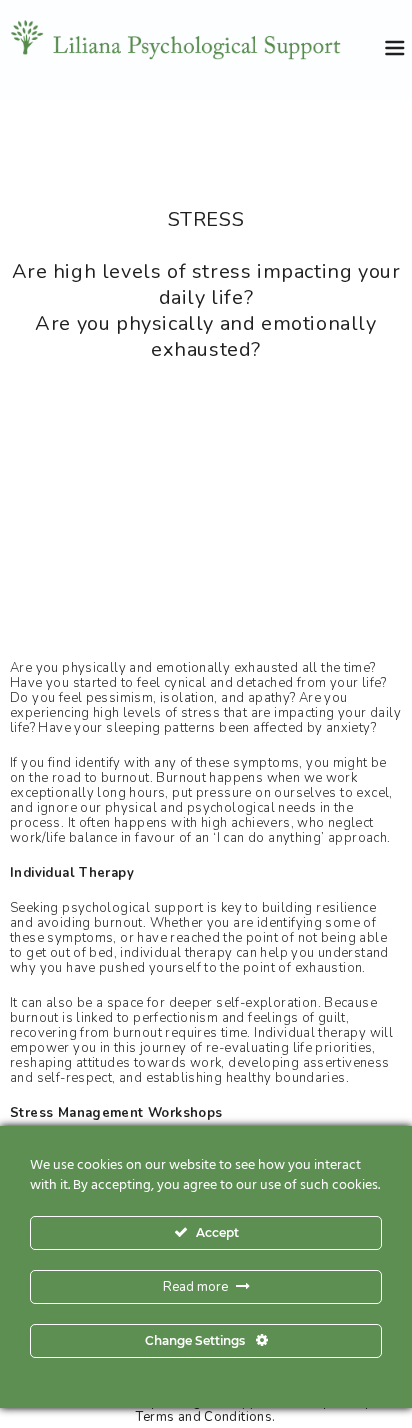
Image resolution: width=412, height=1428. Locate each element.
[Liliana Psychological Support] (194, 50)
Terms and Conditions (204, 1417)
